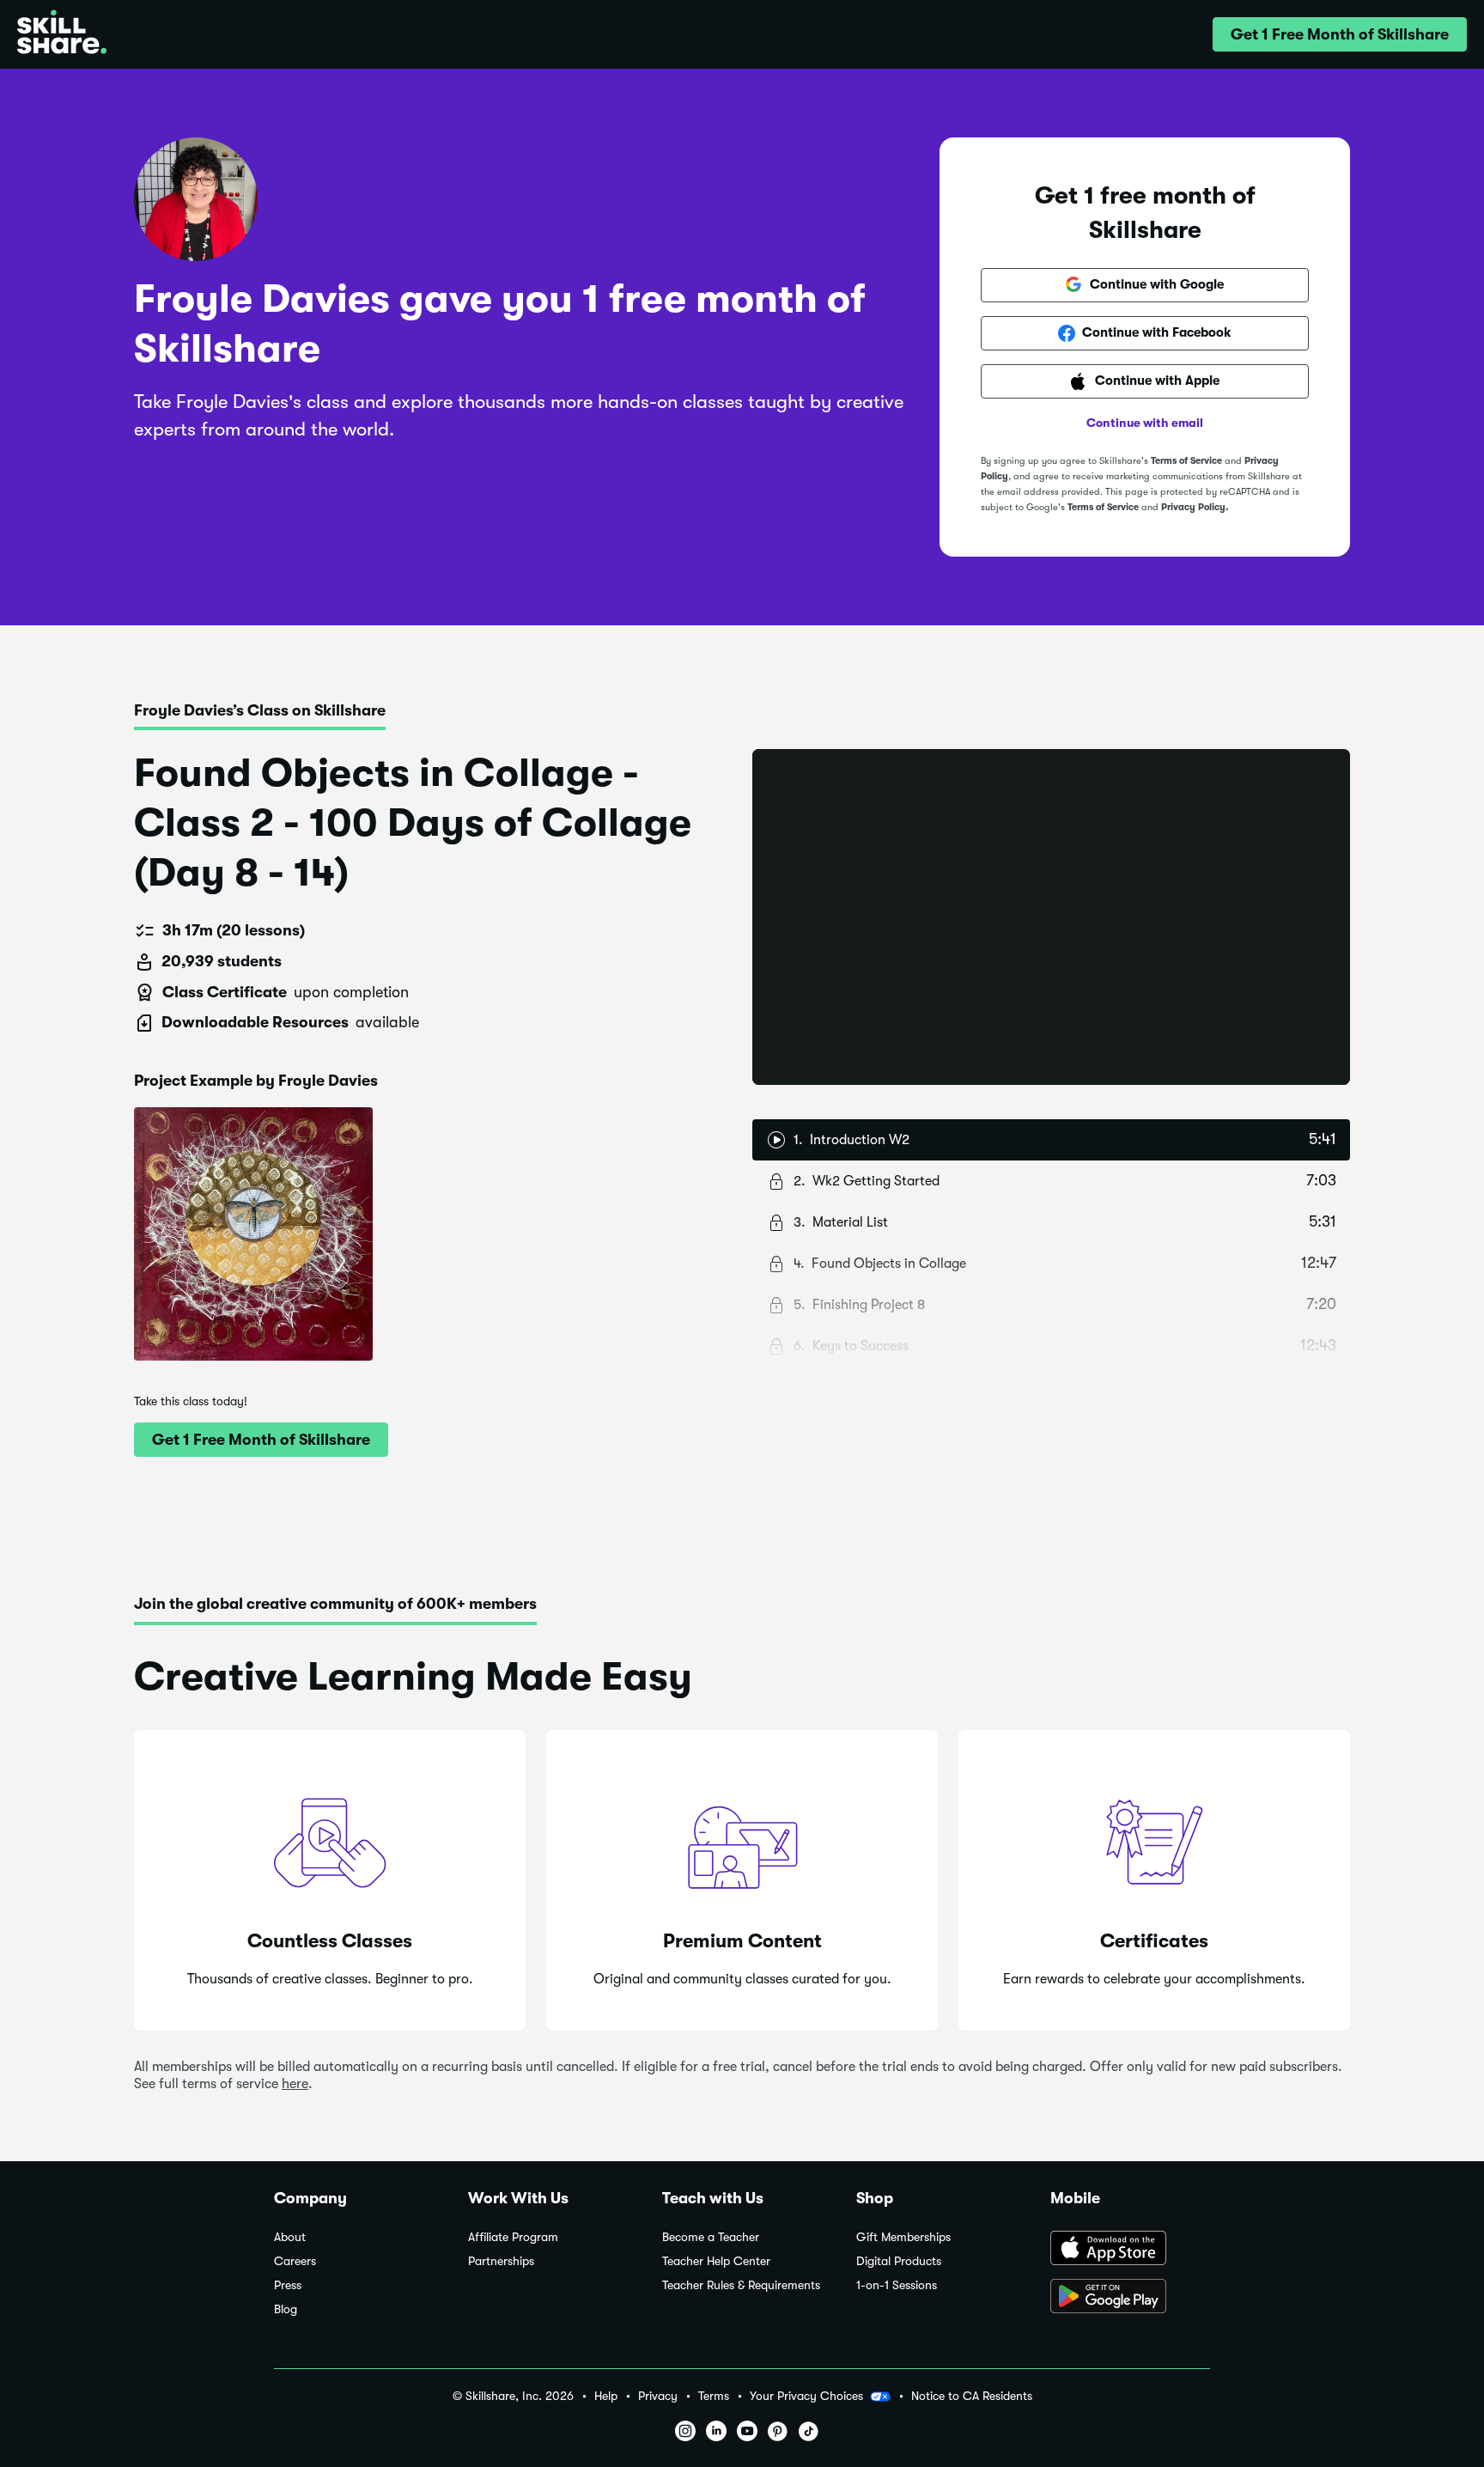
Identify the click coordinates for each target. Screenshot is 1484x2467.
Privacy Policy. (1195, 507)
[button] (1340, 34)
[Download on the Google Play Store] (1130, 2298)
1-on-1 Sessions (897, 2285)
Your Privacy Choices (806, 2396)
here (295, 2084)
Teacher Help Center (716, 2261)
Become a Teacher (711, 2237)
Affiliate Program (513, 2237)
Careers (295, 2261)
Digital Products (899, 2261)
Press (288, 2285)
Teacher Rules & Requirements (741, 2285)
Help (606, 2396)
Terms (714, 2396)
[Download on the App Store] (1130, 2250)
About (290, 2237)
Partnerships (501, 2261)
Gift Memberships (903, 2237)
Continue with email (1145, 423)
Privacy (658, 2396)
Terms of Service (1186, 461)
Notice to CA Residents (972, 2396)
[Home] (62, 34)
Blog (286, 2309)
